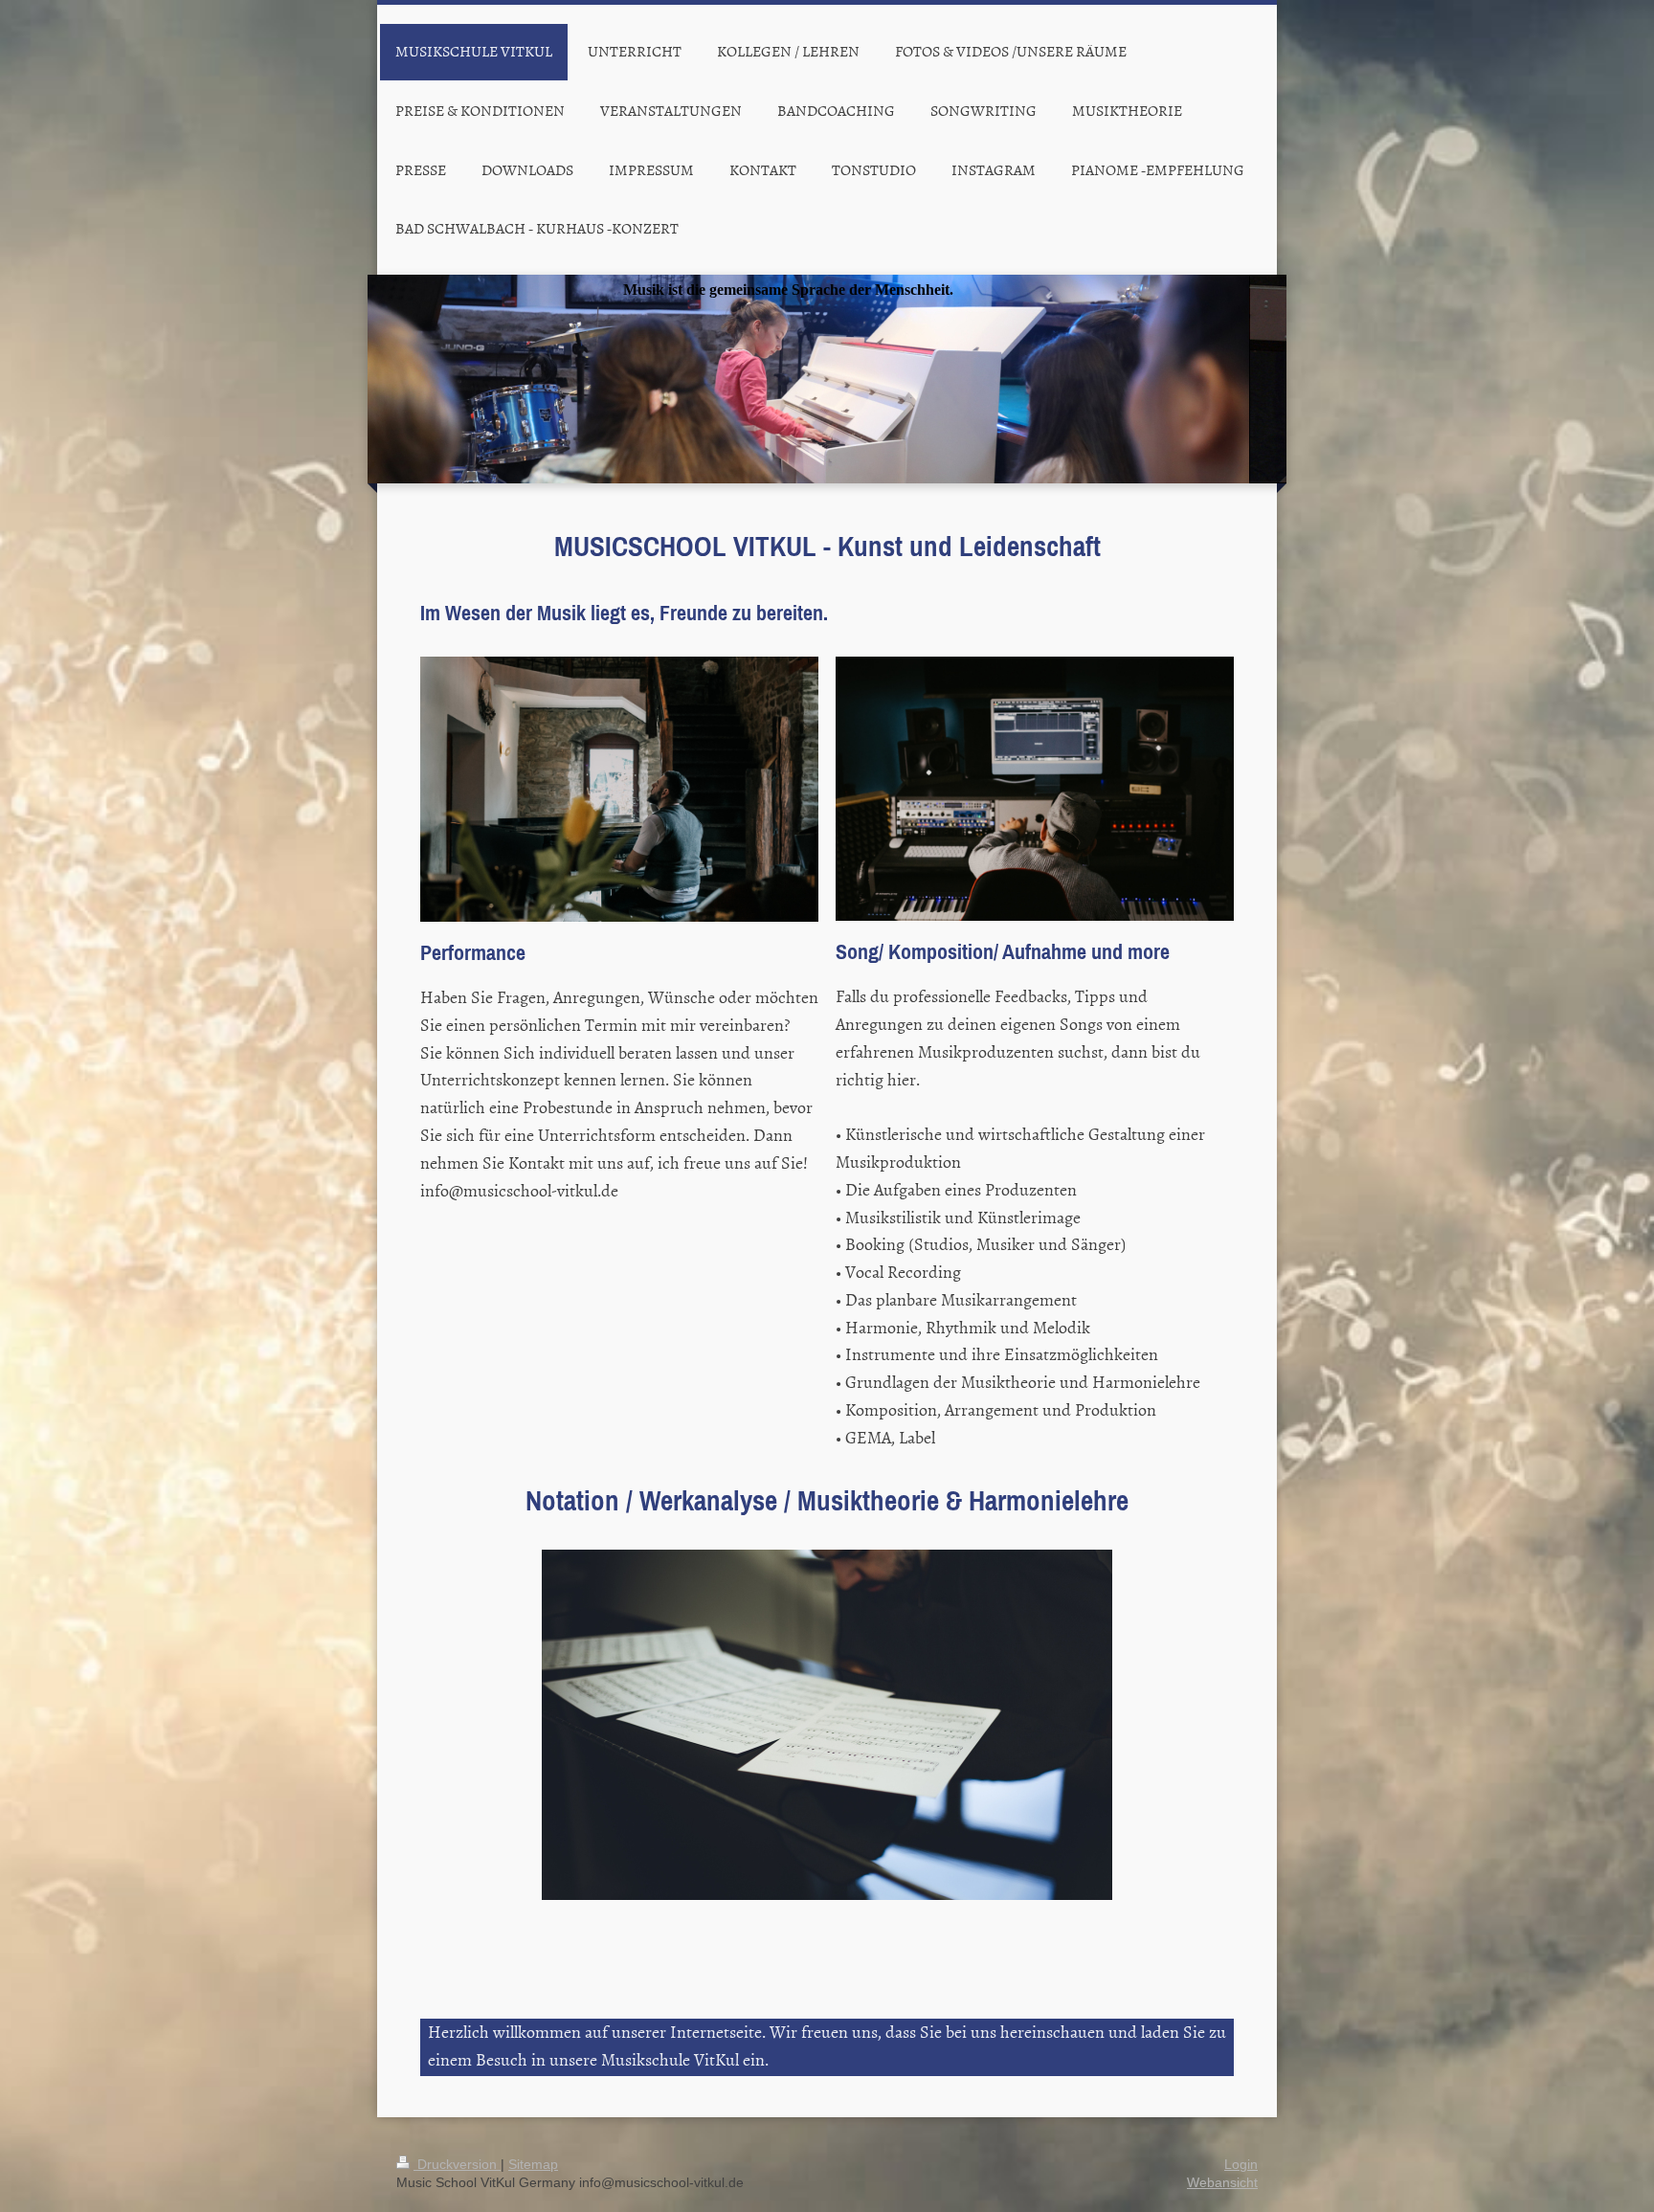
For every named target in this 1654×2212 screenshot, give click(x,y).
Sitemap (533, 2164)
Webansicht (1222, 2182)
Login (1241, 2164)
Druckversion (457, 2164)
